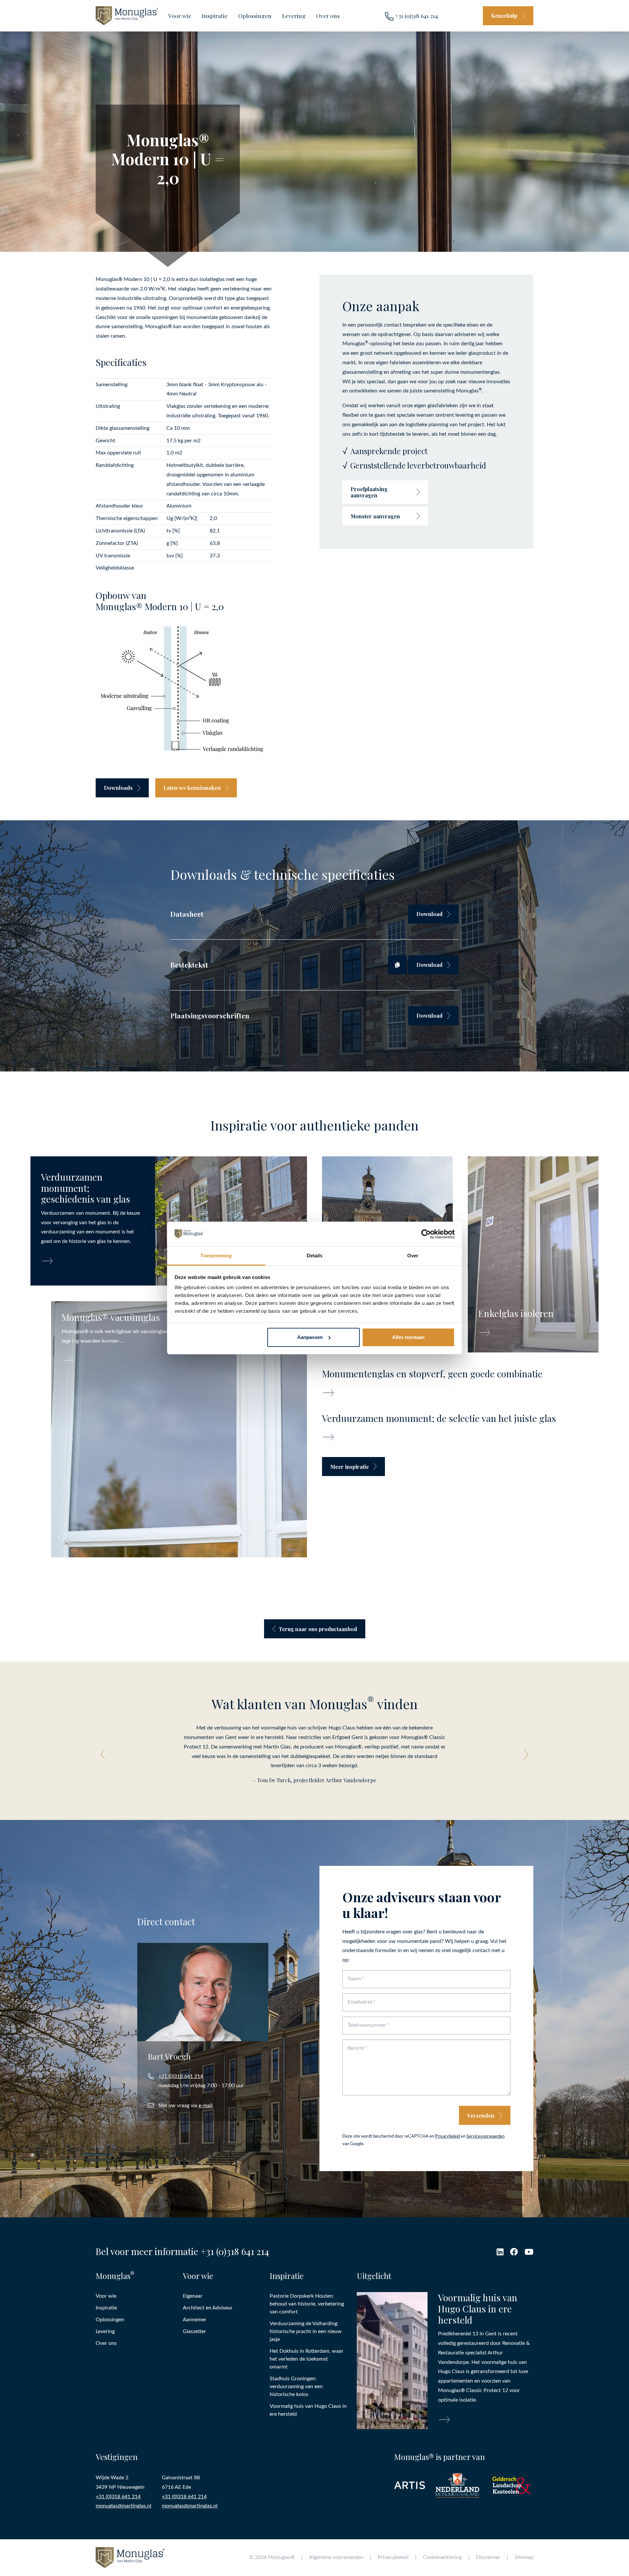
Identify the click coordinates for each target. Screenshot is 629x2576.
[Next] (524, 1754)
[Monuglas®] (127, 16)
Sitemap (524, 2557)
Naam (354, 1979)
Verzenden (481, 2116)
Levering (294, 16)
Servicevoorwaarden (486, 2136)
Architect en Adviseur (208, 2308)
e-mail (206, 2106)
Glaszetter (194, 2331)
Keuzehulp (504, 16)
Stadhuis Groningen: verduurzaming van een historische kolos (296, 2386)
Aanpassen (310, 1337)
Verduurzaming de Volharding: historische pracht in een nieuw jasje (306, 2331)
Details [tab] (315, 1256)
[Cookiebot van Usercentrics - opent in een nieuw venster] (426, 1234)
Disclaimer (488, 2557)
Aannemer (195, 2320)
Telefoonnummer (367, 2025)
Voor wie (180, 16)
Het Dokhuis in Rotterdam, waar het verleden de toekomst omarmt (306, 2359)
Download (429, 914)
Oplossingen (255, 16)
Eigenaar (193, 2296)
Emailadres (360, 2002)
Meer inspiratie (350, 1467)
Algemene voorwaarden (336, 2557)
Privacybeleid (448, 2136)
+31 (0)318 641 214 (416, 16)
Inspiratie (215, 16)
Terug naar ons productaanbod (318, 1629)
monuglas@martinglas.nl (124, 2506)
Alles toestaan (408, 1337)
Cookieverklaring (442, 2557)
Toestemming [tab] (216, 1256)
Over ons (328, 16)
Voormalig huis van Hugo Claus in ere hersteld (308, 2410)
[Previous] (105, 1754)
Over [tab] (413, 1256)
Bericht (356, 2048)
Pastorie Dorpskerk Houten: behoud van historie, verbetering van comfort (307, 2304)
